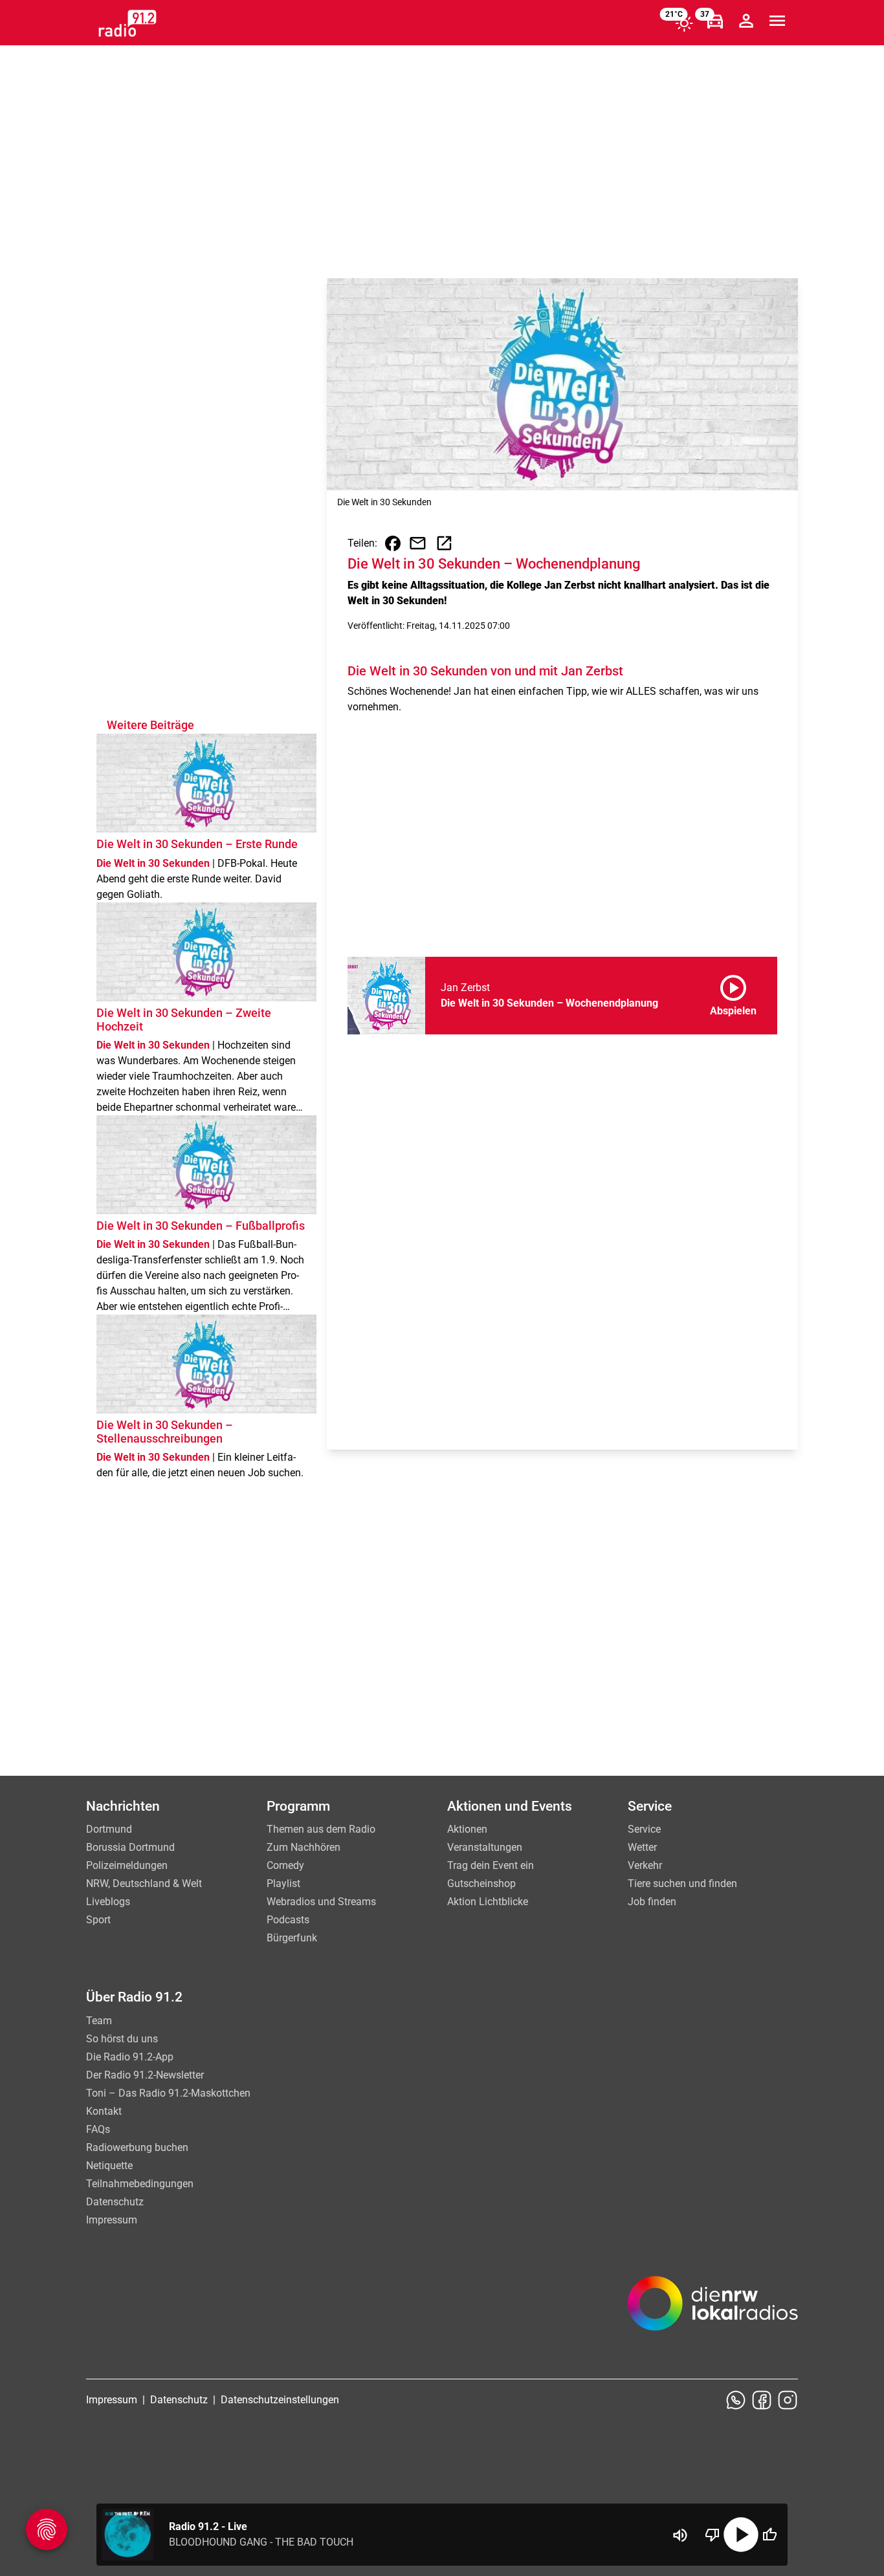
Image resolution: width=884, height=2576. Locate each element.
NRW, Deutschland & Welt (144, 1883)
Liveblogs (108, 1902)
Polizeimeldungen (127, 1865)
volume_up (680, 2535)
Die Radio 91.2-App (130, 2057)
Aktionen (467, 1829)
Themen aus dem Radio (321, 1829)
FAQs (98, 2129)
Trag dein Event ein (491, 1865)
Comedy (285, 1865)
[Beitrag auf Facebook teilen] (393, 543)
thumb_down (713, 2535)
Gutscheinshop (481, 1883)
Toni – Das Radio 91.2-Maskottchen (168, 2093)
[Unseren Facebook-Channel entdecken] (762, 2400)
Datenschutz (115, 2202)
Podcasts (288, 1920)
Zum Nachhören (304, 1847)
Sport (98, 1920)
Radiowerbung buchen (137, 2147)
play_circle (741, 2535)
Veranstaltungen (485, 1847)
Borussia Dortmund (130, 1847)
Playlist (283, 1883)
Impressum (112, 2220)
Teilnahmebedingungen (140, 2184)
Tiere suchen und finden (682, 1883)
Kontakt (104, 2111)
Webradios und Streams (321, 1902)
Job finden (652, 1902)
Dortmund (109, 1829)
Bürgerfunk (292, 1938)
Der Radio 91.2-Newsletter (145, 2075)
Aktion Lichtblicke (488, 1902)
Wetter (642, 1847)
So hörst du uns (122, 2039)
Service (644, 1829)
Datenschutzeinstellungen (280, 2400)
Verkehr (645, 1865)
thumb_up (769, 2535)
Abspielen (733, 993)
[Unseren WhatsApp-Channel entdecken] (736, 2400)
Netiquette (109, 2166)
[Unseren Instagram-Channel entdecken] (788, 2400)
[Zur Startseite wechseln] (127, 23)
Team (99, 2021)
